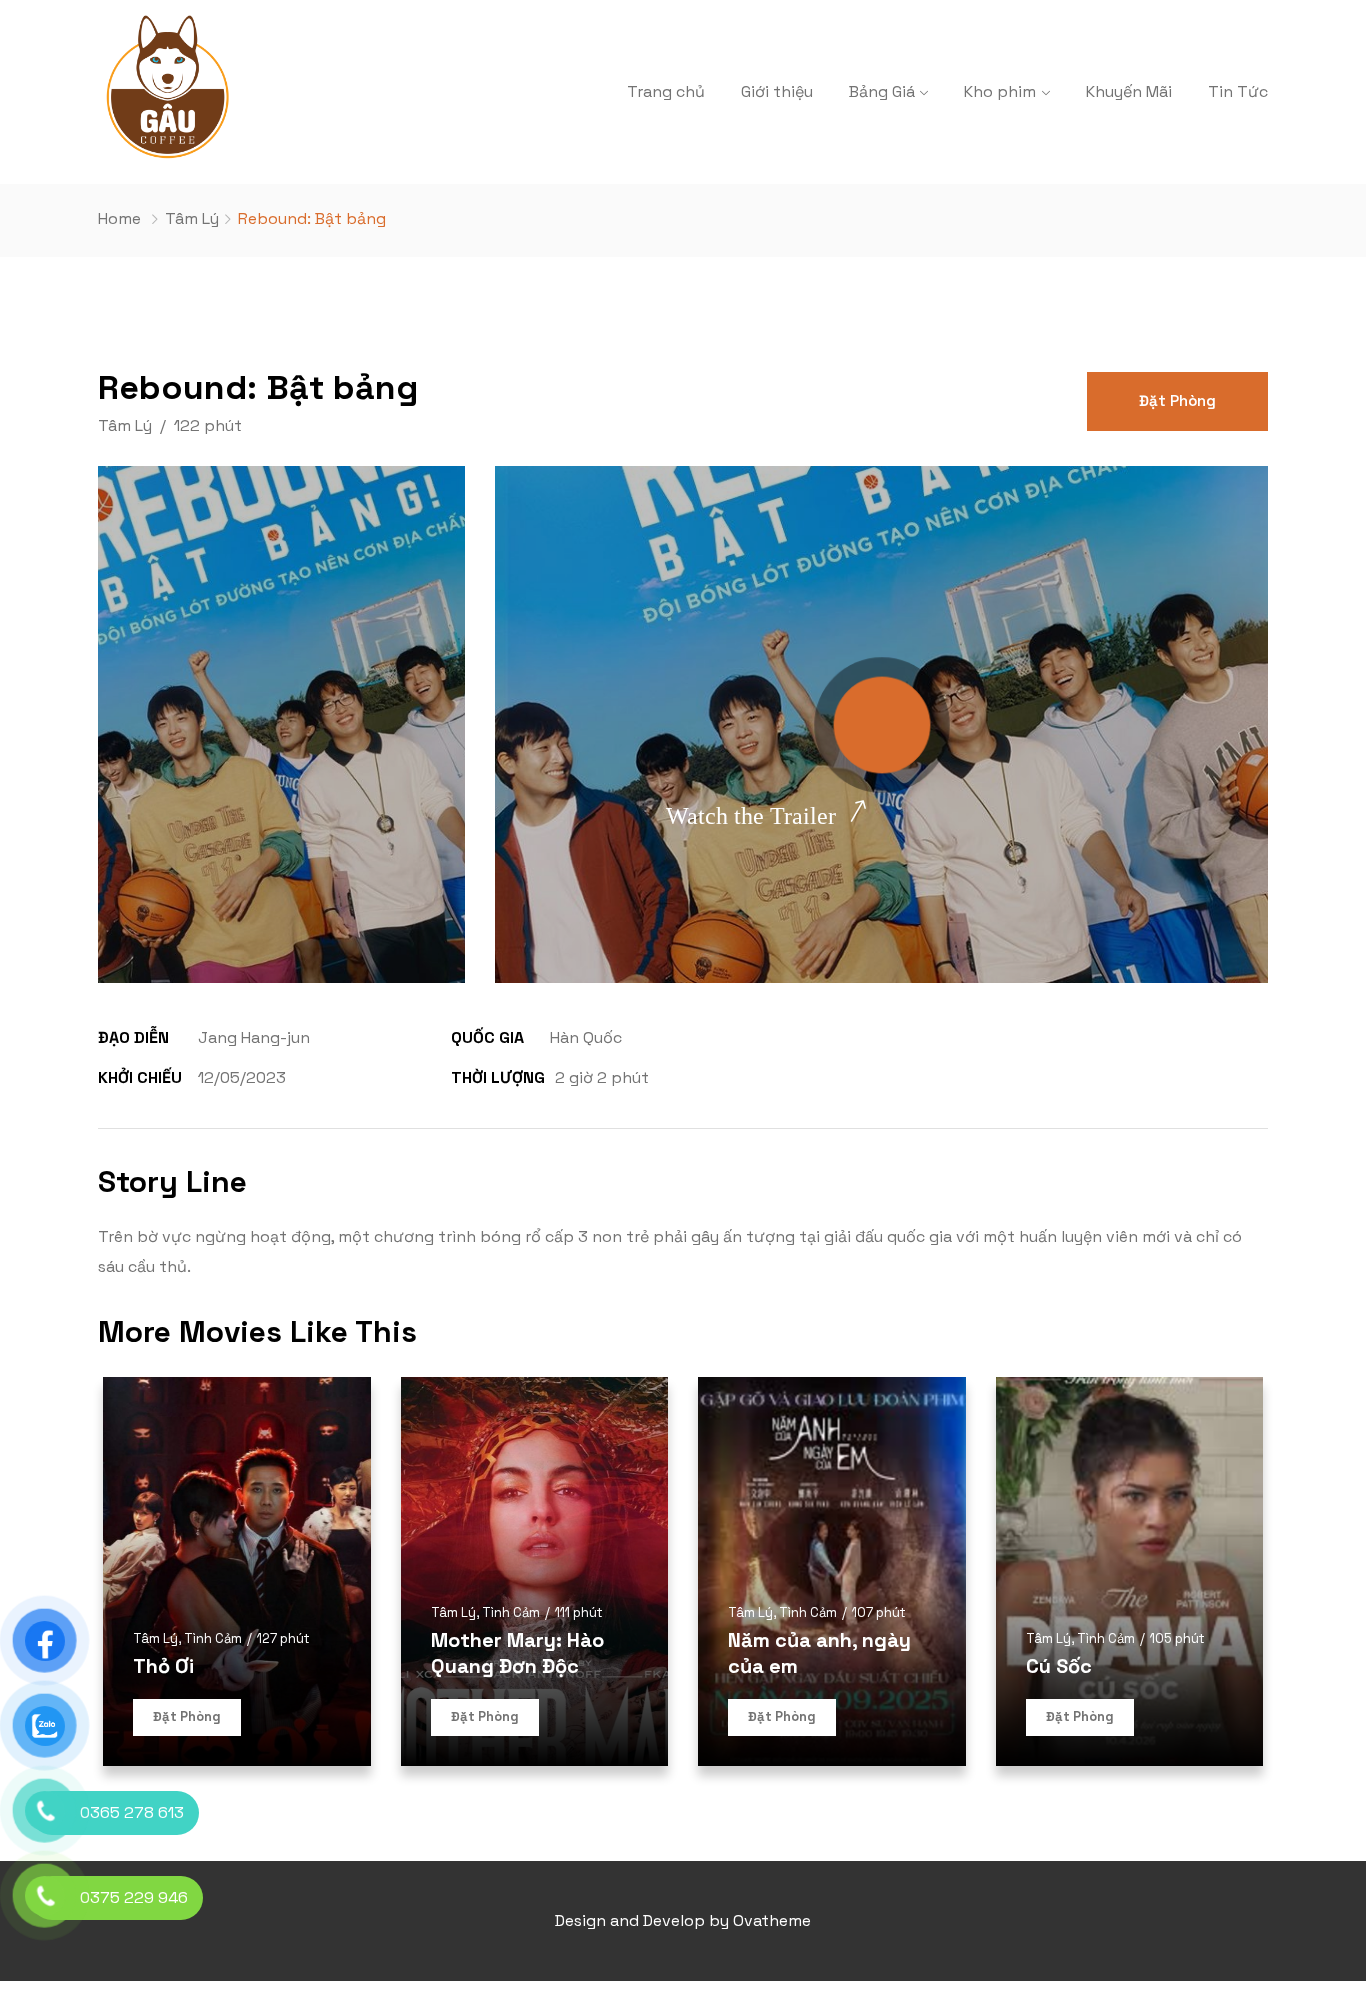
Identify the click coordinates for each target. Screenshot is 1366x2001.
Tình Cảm (213, 1638)
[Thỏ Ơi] (237, 1571)
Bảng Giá (882, 91)
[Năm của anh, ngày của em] (832, 1571)
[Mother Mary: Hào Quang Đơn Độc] (535, 1571)
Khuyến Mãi (1129, 91)
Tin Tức (1238, 91)
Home (119, 218)
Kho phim (1000, 91)
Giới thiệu (777, 91)
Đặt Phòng (1177, 400)
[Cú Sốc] (1130, 1571)
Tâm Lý (192, 218)
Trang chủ (666, 91)
